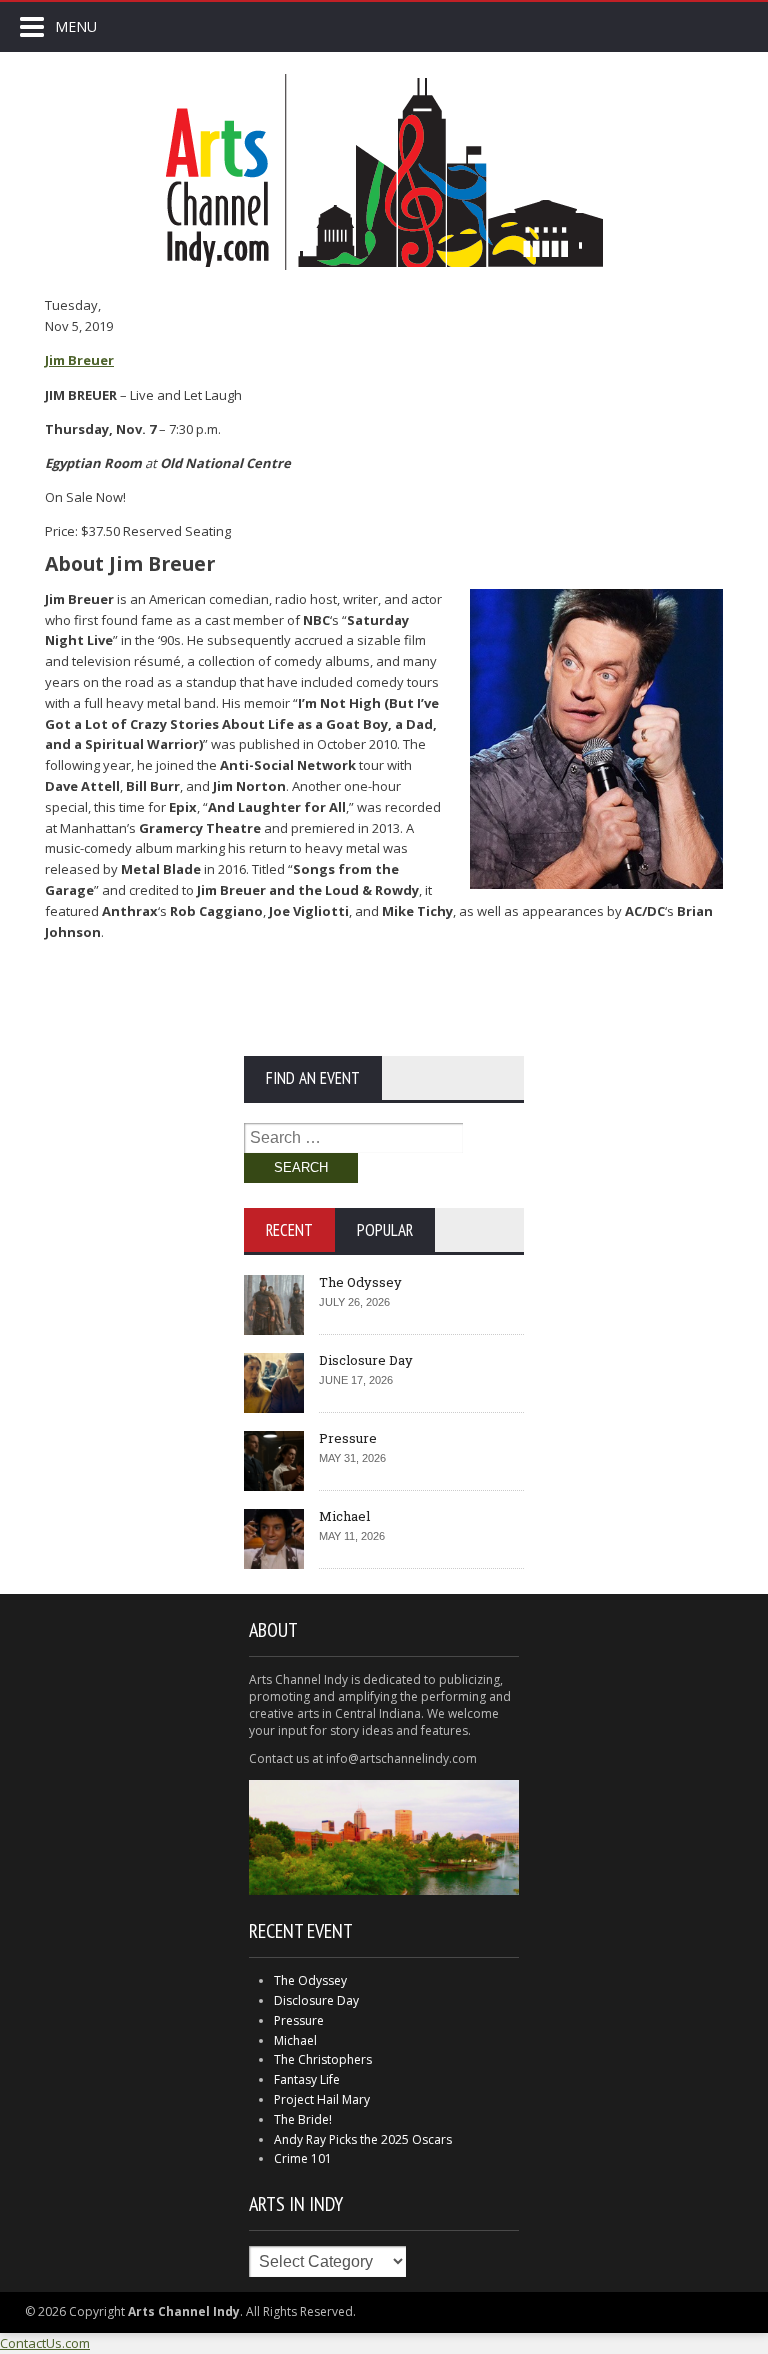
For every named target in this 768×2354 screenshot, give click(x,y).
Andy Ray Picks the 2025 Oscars (363, 2139)
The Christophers (323, 2059)
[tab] (289, 1230)
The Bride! (303, 2119)
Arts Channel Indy (384, 172)
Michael (344, 1516)
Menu (76, 26)
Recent (289, 1230)
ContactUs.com (45, 2343)
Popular (385, 1230)
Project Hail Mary (322, 2099)
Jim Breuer (79, 360)
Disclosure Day (366, 1360)
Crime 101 (303, 2158)
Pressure (348, 1438)
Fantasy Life (307, 2079)
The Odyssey (360, 1282)
